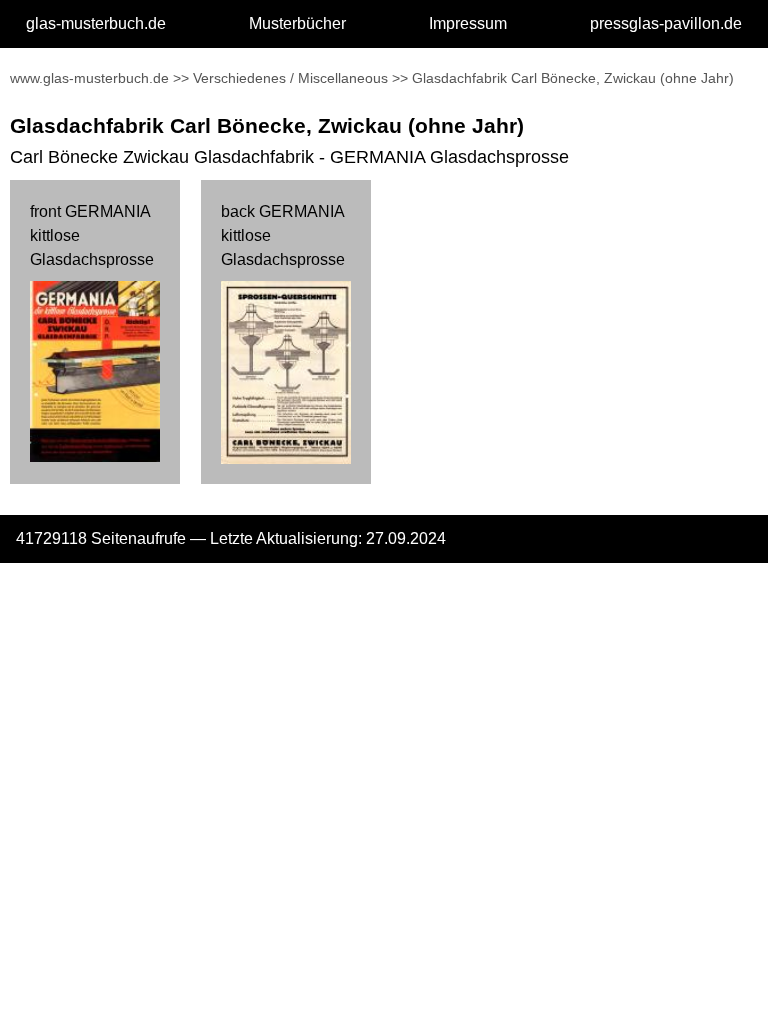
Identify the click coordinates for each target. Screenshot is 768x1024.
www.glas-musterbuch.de (89, 78)
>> (181, 78)
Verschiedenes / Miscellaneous (290, 78)
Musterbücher (297, 23)
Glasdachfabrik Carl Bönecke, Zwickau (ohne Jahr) (573, 78)
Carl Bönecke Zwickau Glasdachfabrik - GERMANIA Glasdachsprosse (289, 157)
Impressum (468, 23)
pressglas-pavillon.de (666, 23)
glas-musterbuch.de (96, 23)
